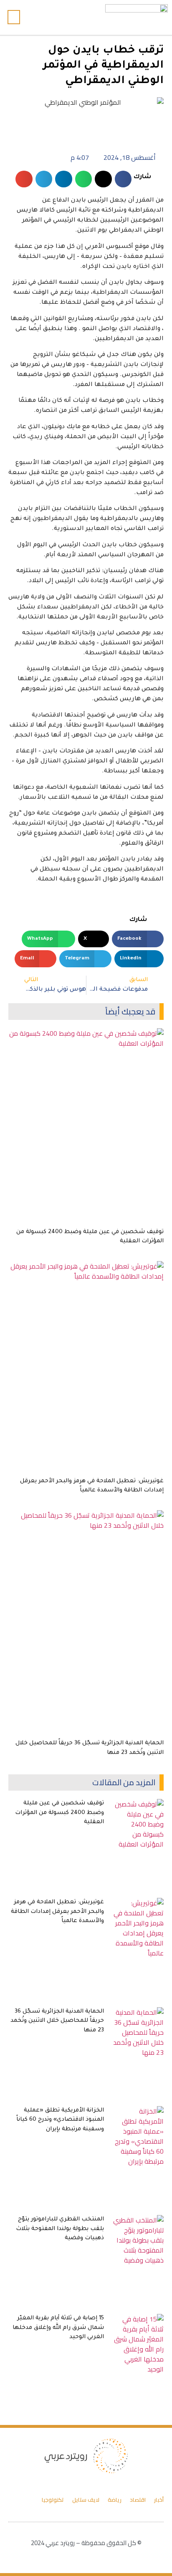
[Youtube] (58, 17)
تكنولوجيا (53, 2500)
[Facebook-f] (75, 17)
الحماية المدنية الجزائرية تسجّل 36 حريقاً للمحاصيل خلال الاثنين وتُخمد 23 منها (57, 2021)
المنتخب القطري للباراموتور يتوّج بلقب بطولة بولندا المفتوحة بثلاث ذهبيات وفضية (60, 2229)
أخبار (159, 2500)
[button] (35, 17)
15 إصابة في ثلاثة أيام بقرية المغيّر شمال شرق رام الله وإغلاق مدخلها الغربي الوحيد (58, 2328)
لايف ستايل (86, 2500)
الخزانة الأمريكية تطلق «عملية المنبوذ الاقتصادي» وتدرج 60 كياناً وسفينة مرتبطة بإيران (60, 2120)
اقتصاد (138, 2500)
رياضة (115, 2500)
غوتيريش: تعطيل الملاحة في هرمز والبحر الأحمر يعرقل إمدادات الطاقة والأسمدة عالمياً (57, 1912)
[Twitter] (66, 17)
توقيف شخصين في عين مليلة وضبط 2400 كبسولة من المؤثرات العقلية (59, 1813)
